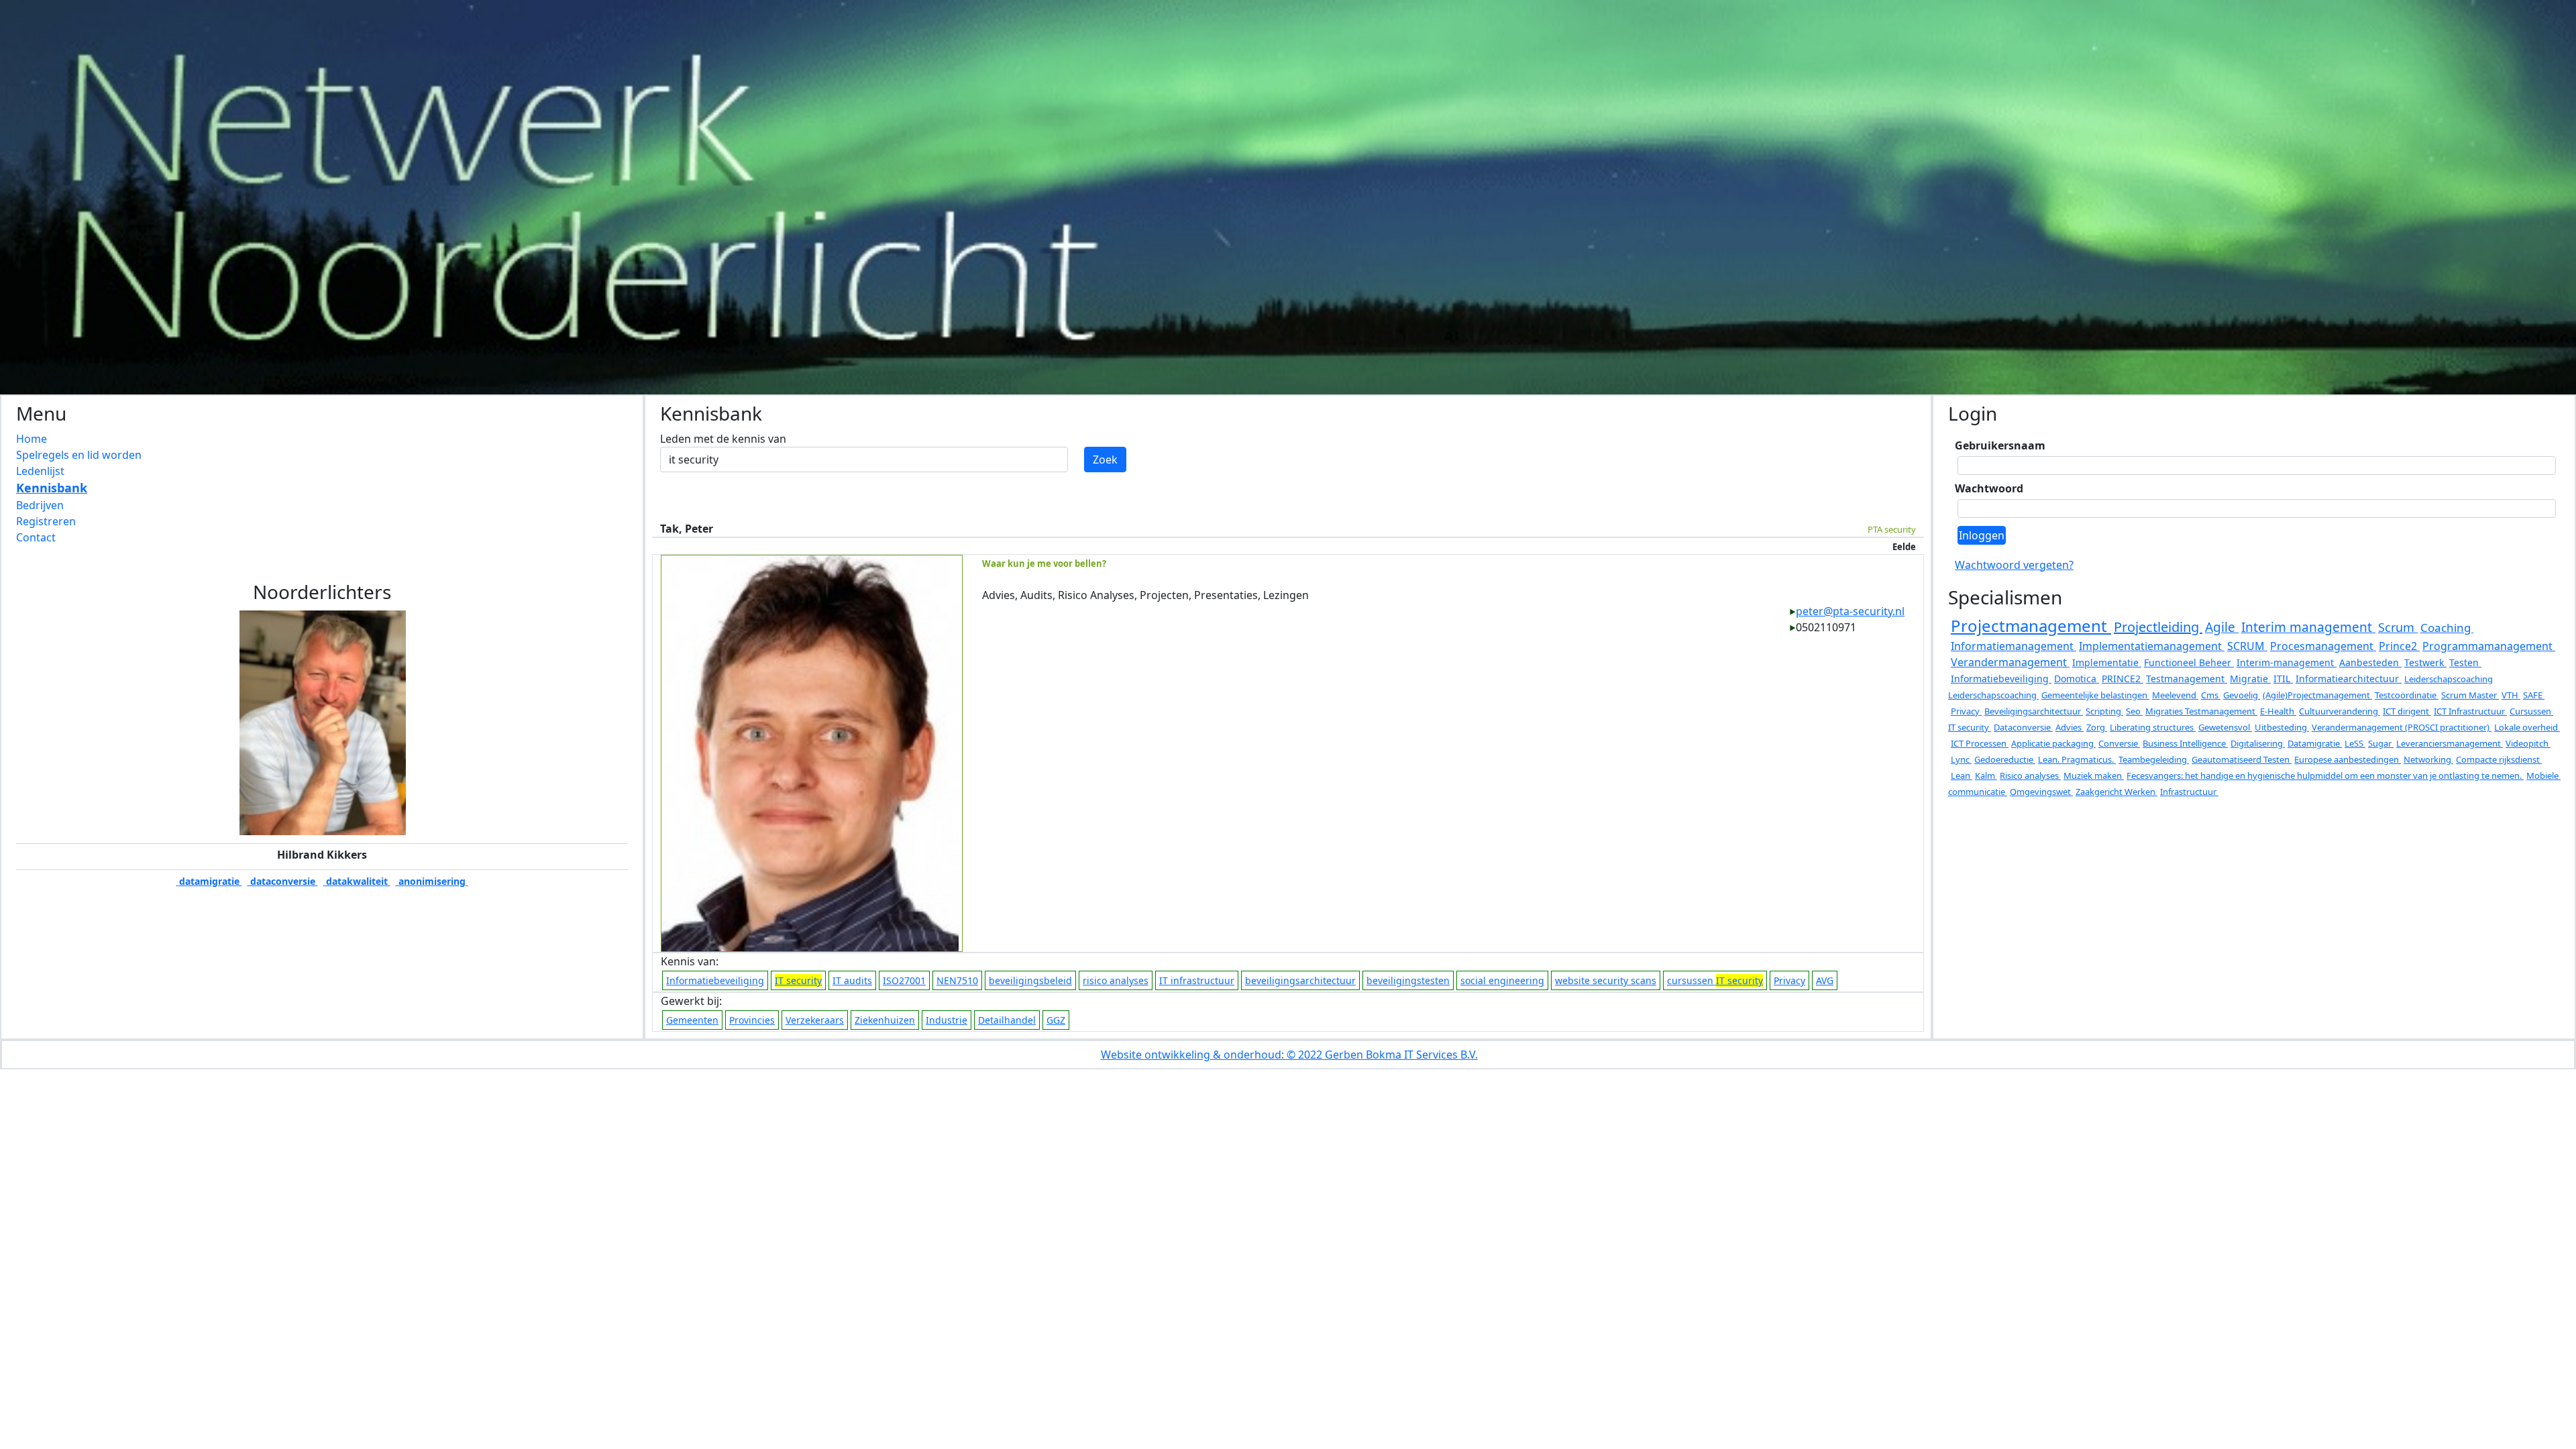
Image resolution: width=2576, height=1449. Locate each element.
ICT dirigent (2407, 711)
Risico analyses (2030, 775)
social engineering (1502, 980)
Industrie (947, 1020)
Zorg (2097, 727)
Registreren (46, 521)
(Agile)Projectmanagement (2317, 695)
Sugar (2381, 743)
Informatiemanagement (2014, 646)
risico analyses (1116, 980)
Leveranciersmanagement (2450, 743)
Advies (2070, 727)
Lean (1962, 775)
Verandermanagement (2010, 662)
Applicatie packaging (2053, 743)
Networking (2428, 759)
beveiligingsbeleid (1030, 980)
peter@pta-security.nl (1850, 611)
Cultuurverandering (2340, 711)
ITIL (2283, 679)
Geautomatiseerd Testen (2242, 759)
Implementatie (2107, 662)
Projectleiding (2158, 627)
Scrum (2398, 627)
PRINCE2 (2123, 679)
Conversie (2119, 743)
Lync (1961, 759)
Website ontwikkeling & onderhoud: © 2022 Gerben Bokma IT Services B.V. (1289, 1055)
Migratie (2250, 679)
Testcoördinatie (2407, 695)
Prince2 (2399, 646)
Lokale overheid (2527, 727)
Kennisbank (52, 488)
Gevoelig (2242, 695)
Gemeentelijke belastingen (2095, 695)
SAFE (2534, 695)
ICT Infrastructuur (2470, 711)
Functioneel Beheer (2189, 662)
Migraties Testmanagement (2201, 711)
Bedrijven (40, 505)
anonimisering (432, 881)
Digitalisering (2258, 743)
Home (32, 439)
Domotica (2077, 679)
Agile (2222, 627)
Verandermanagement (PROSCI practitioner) (2402, 727)
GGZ (1056, 1020)
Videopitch (2528, 743)
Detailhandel (1007, 1020)
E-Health (2278, 711)
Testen (2465, 662)
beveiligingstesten (1408, 980)
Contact (36, 537)
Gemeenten (692, 1020)
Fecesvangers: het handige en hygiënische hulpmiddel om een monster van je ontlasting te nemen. (2325, 775)
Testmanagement (2187, 679)
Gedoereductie (2005, 759)
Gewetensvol (2225, 727)
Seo (2134, 711)
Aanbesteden (2370, 662)
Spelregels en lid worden (79, 455)
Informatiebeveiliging (715, 980)
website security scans (1606, 980)
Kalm (1986, 775)
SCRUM (2247, 646)
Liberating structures (2153, 727)
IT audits (852, 980)
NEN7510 (957, 980)
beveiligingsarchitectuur (1300, 980)
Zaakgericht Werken (2116, 792)
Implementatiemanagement (2152, 646)
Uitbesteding (2282, 727)
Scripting (2104, 711)
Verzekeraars (815, 1020)
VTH (2511, 695)
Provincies (752, 1020)
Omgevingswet (2041, 792)
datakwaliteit (357, 881)
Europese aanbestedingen (2348, 759)
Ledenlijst (40, 471)
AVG (1825, 980)
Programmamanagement (2489, 646)
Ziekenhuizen (885, 1020)
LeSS (2355, 743)
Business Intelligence (2185, 743)
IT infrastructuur (1197, 980)
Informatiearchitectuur (2349, 679)
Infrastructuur (2189, 792)
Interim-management (2287, 662)
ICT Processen (1980, 743)
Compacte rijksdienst (2499, 759)
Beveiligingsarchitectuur (2034, 711)
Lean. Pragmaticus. (2077, 759)
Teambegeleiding (2154, 759)
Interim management (2308, 627)
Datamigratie (2315, 743)
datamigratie (209, 881)
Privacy (1789, 980)
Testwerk (2425, 662)
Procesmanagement (2323, 646)
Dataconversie (2023, 727)
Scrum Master (2470, 695)
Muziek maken (2094, 775)
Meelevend (2175, 695)
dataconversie (283, 881)
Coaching (2447, 628)
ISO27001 (904, 980)
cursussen (1715, 980)
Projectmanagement (2031, 626)
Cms (2211, 695)
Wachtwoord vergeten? (2014, 565)
